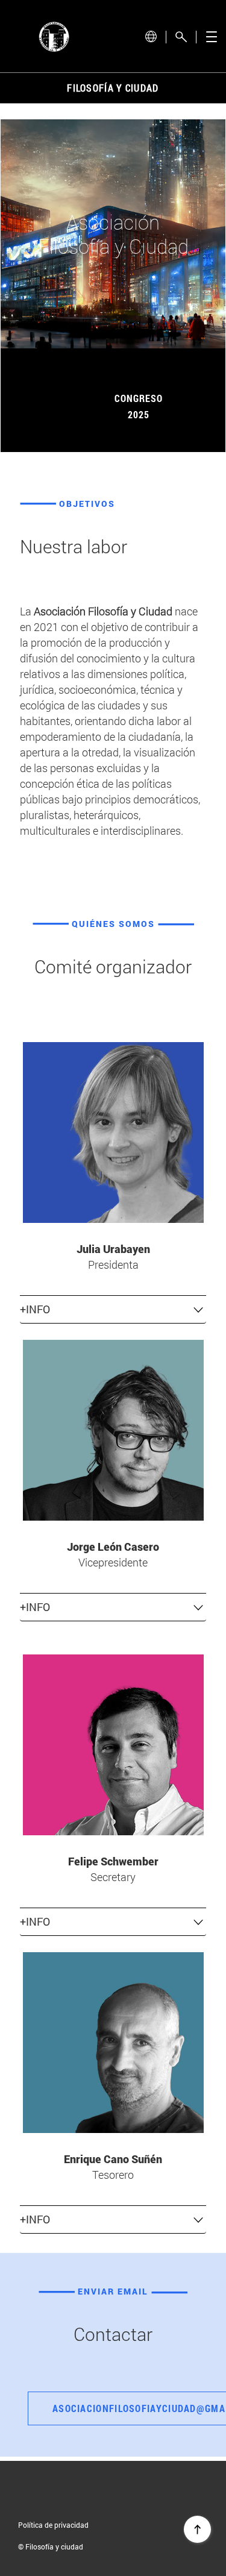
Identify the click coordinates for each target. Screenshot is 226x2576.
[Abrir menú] (211, 37)
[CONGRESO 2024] (139, 367)
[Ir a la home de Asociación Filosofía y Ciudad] (54, 37)
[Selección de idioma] (151, 36)
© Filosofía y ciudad (51, 2546)
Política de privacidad (53, 2525)
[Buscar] (181, 37)
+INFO (35, 1309)
